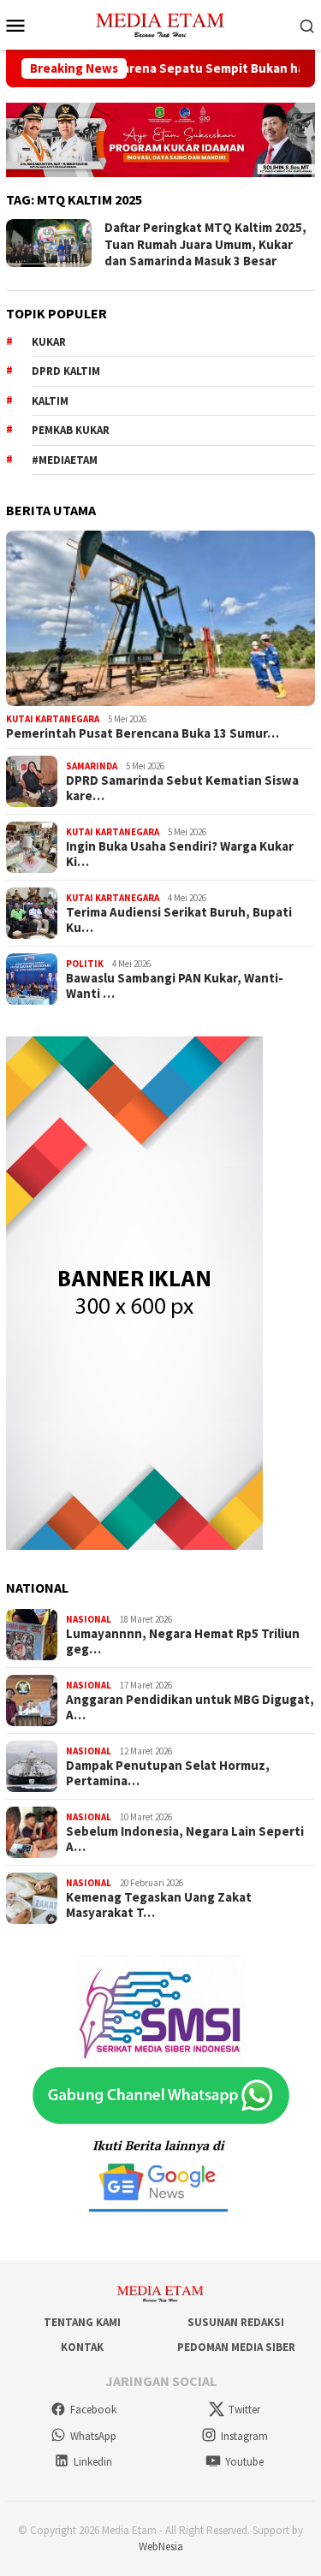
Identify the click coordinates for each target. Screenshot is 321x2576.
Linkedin (93, 2462)
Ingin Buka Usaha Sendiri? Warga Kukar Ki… (180, 854)
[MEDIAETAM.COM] (160, 23)
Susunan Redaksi (236, 2322)
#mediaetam (65, 460)
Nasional (89, 1619)
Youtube (244, 2462)
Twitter (244, 2410)
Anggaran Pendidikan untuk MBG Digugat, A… (190, 1707)
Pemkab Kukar (71, 430)
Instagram (244, 2436)
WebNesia (161, 2546)
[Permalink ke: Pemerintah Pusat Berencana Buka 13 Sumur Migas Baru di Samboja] (160, 618)
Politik (85, 964)
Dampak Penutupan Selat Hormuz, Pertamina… (168, 1773)
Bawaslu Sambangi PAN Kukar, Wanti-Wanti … (175, 986)
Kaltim (50, 401)
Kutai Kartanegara (53, 719)
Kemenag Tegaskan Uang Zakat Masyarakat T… (159, 1905)
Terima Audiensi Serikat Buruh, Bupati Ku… (179, 920)
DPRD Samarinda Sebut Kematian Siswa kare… (182, 788)
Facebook (93, 2410)
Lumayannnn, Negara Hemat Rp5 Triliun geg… (183, 1641)
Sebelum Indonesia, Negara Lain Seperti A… (185, 1839)
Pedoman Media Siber (236, 2347)
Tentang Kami (82, 2322)
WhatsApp (93, 2436)
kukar (49, 342)
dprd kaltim (66, 371)
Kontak (82, 2347)
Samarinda (92, 766)
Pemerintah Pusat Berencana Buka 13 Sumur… (143, 733)
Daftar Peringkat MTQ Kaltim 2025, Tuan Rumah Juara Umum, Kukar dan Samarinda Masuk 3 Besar (205, 244)
